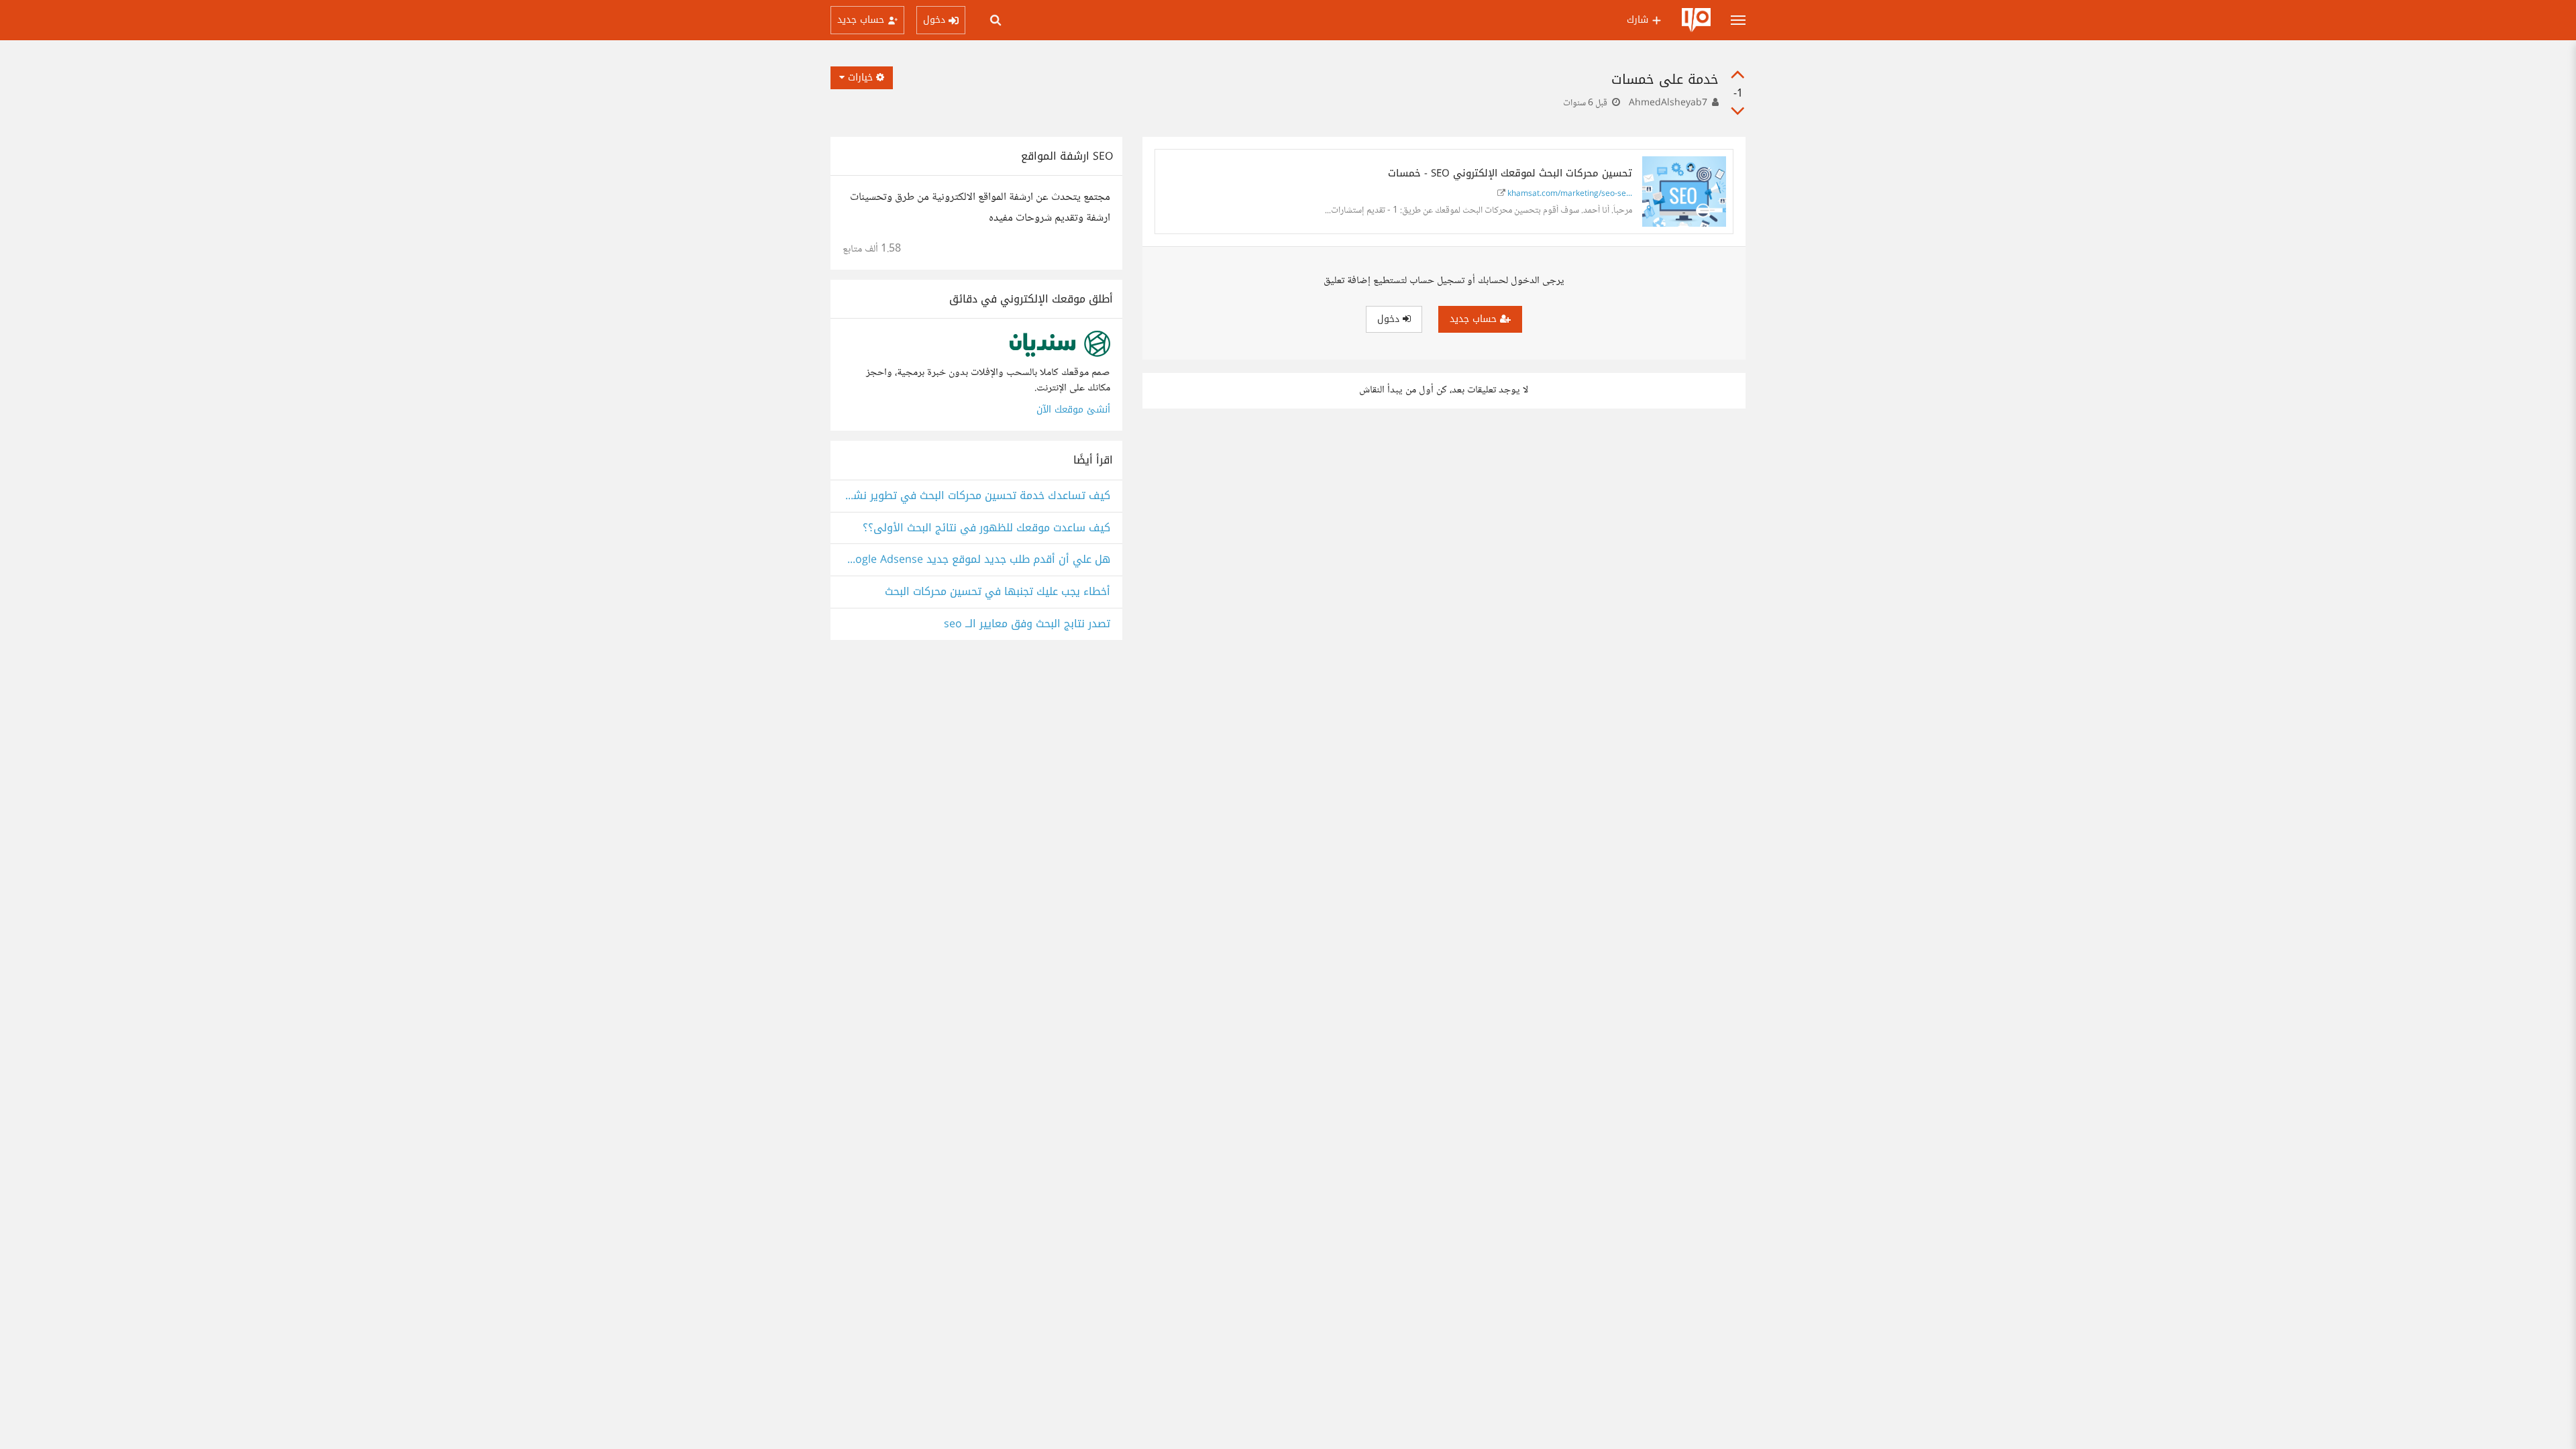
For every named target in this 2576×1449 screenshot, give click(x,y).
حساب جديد (1475, 319)
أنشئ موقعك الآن (1073, 410)
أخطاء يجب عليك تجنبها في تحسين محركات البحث (998, 592)
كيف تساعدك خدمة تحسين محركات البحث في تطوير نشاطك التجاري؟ (976, 496)
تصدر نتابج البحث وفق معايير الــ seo (1027, 624)
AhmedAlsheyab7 (1668, 103)
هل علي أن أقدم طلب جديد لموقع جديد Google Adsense (976, 560)
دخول (1390, 319)
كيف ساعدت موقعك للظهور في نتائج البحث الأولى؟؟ (986, 528)
